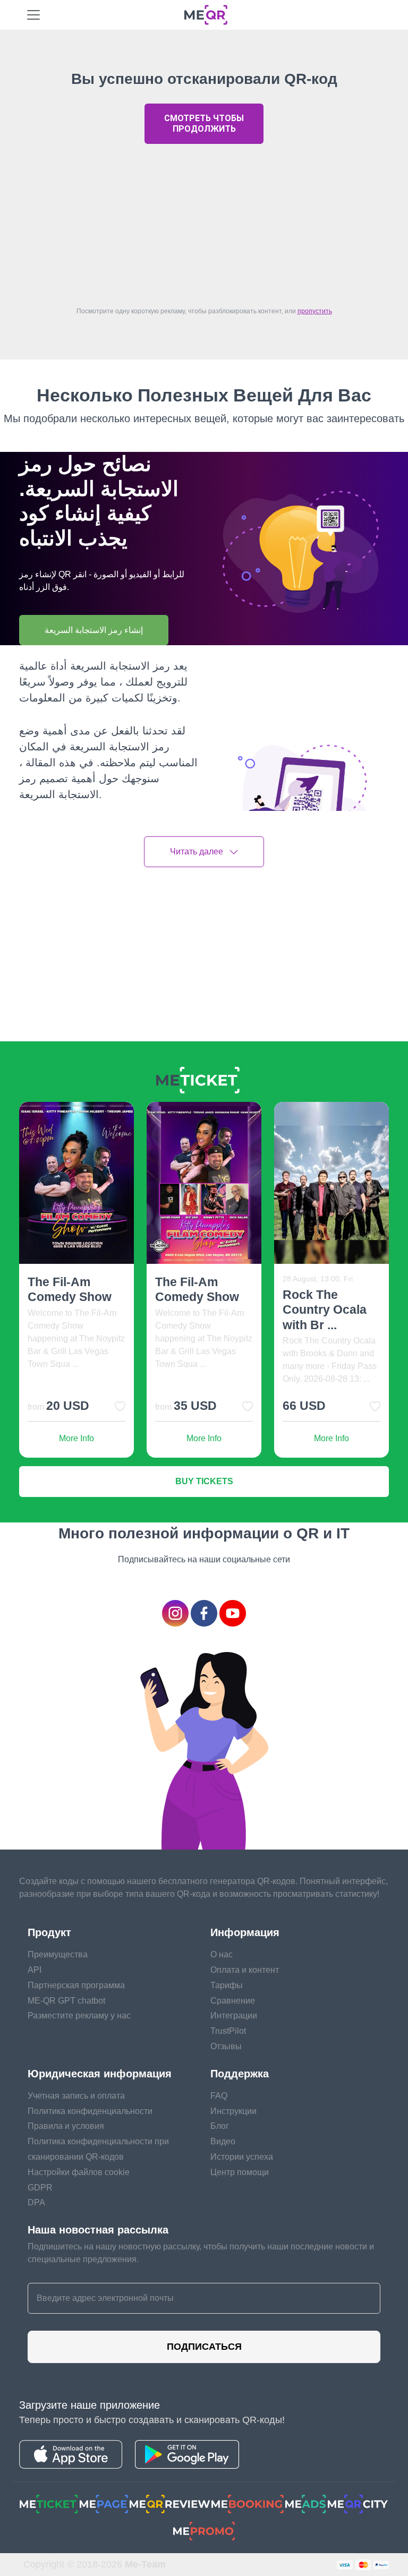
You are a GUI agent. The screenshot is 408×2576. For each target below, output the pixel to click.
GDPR (40, 2188)
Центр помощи (240, 2172)
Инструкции (233, 2111)
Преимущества (58, 1954)
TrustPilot (228, 2031)
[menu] (33, 15)
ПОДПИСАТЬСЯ (204, 2347)
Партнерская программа (76, 1985)
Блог (220, 2126)
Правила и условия (66, 2126)
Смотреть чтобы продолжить (204, 123)
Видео (223, 2141)
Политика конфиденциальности (90, 2111)
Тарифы (227, 1985)
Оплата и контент (245, 1970)
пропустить (315, 311)
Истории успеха (242, 2157)
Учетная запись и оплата (76, 2096)
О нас (222, 1954)
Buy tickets (204, 1481)
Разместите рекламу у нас (79, 2016)
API (35, 1970)
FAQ (219, 2096)
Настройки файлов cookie (79, 2172)
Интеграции (234, 2016)
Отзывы (226, 2046)
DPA (36, 2202)
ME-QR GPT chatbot (66, 2001)
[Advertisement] (204, 222)
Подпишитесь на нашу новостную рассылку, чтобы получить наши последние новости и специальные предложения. (201, 2253)
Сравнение (233, 2001)
